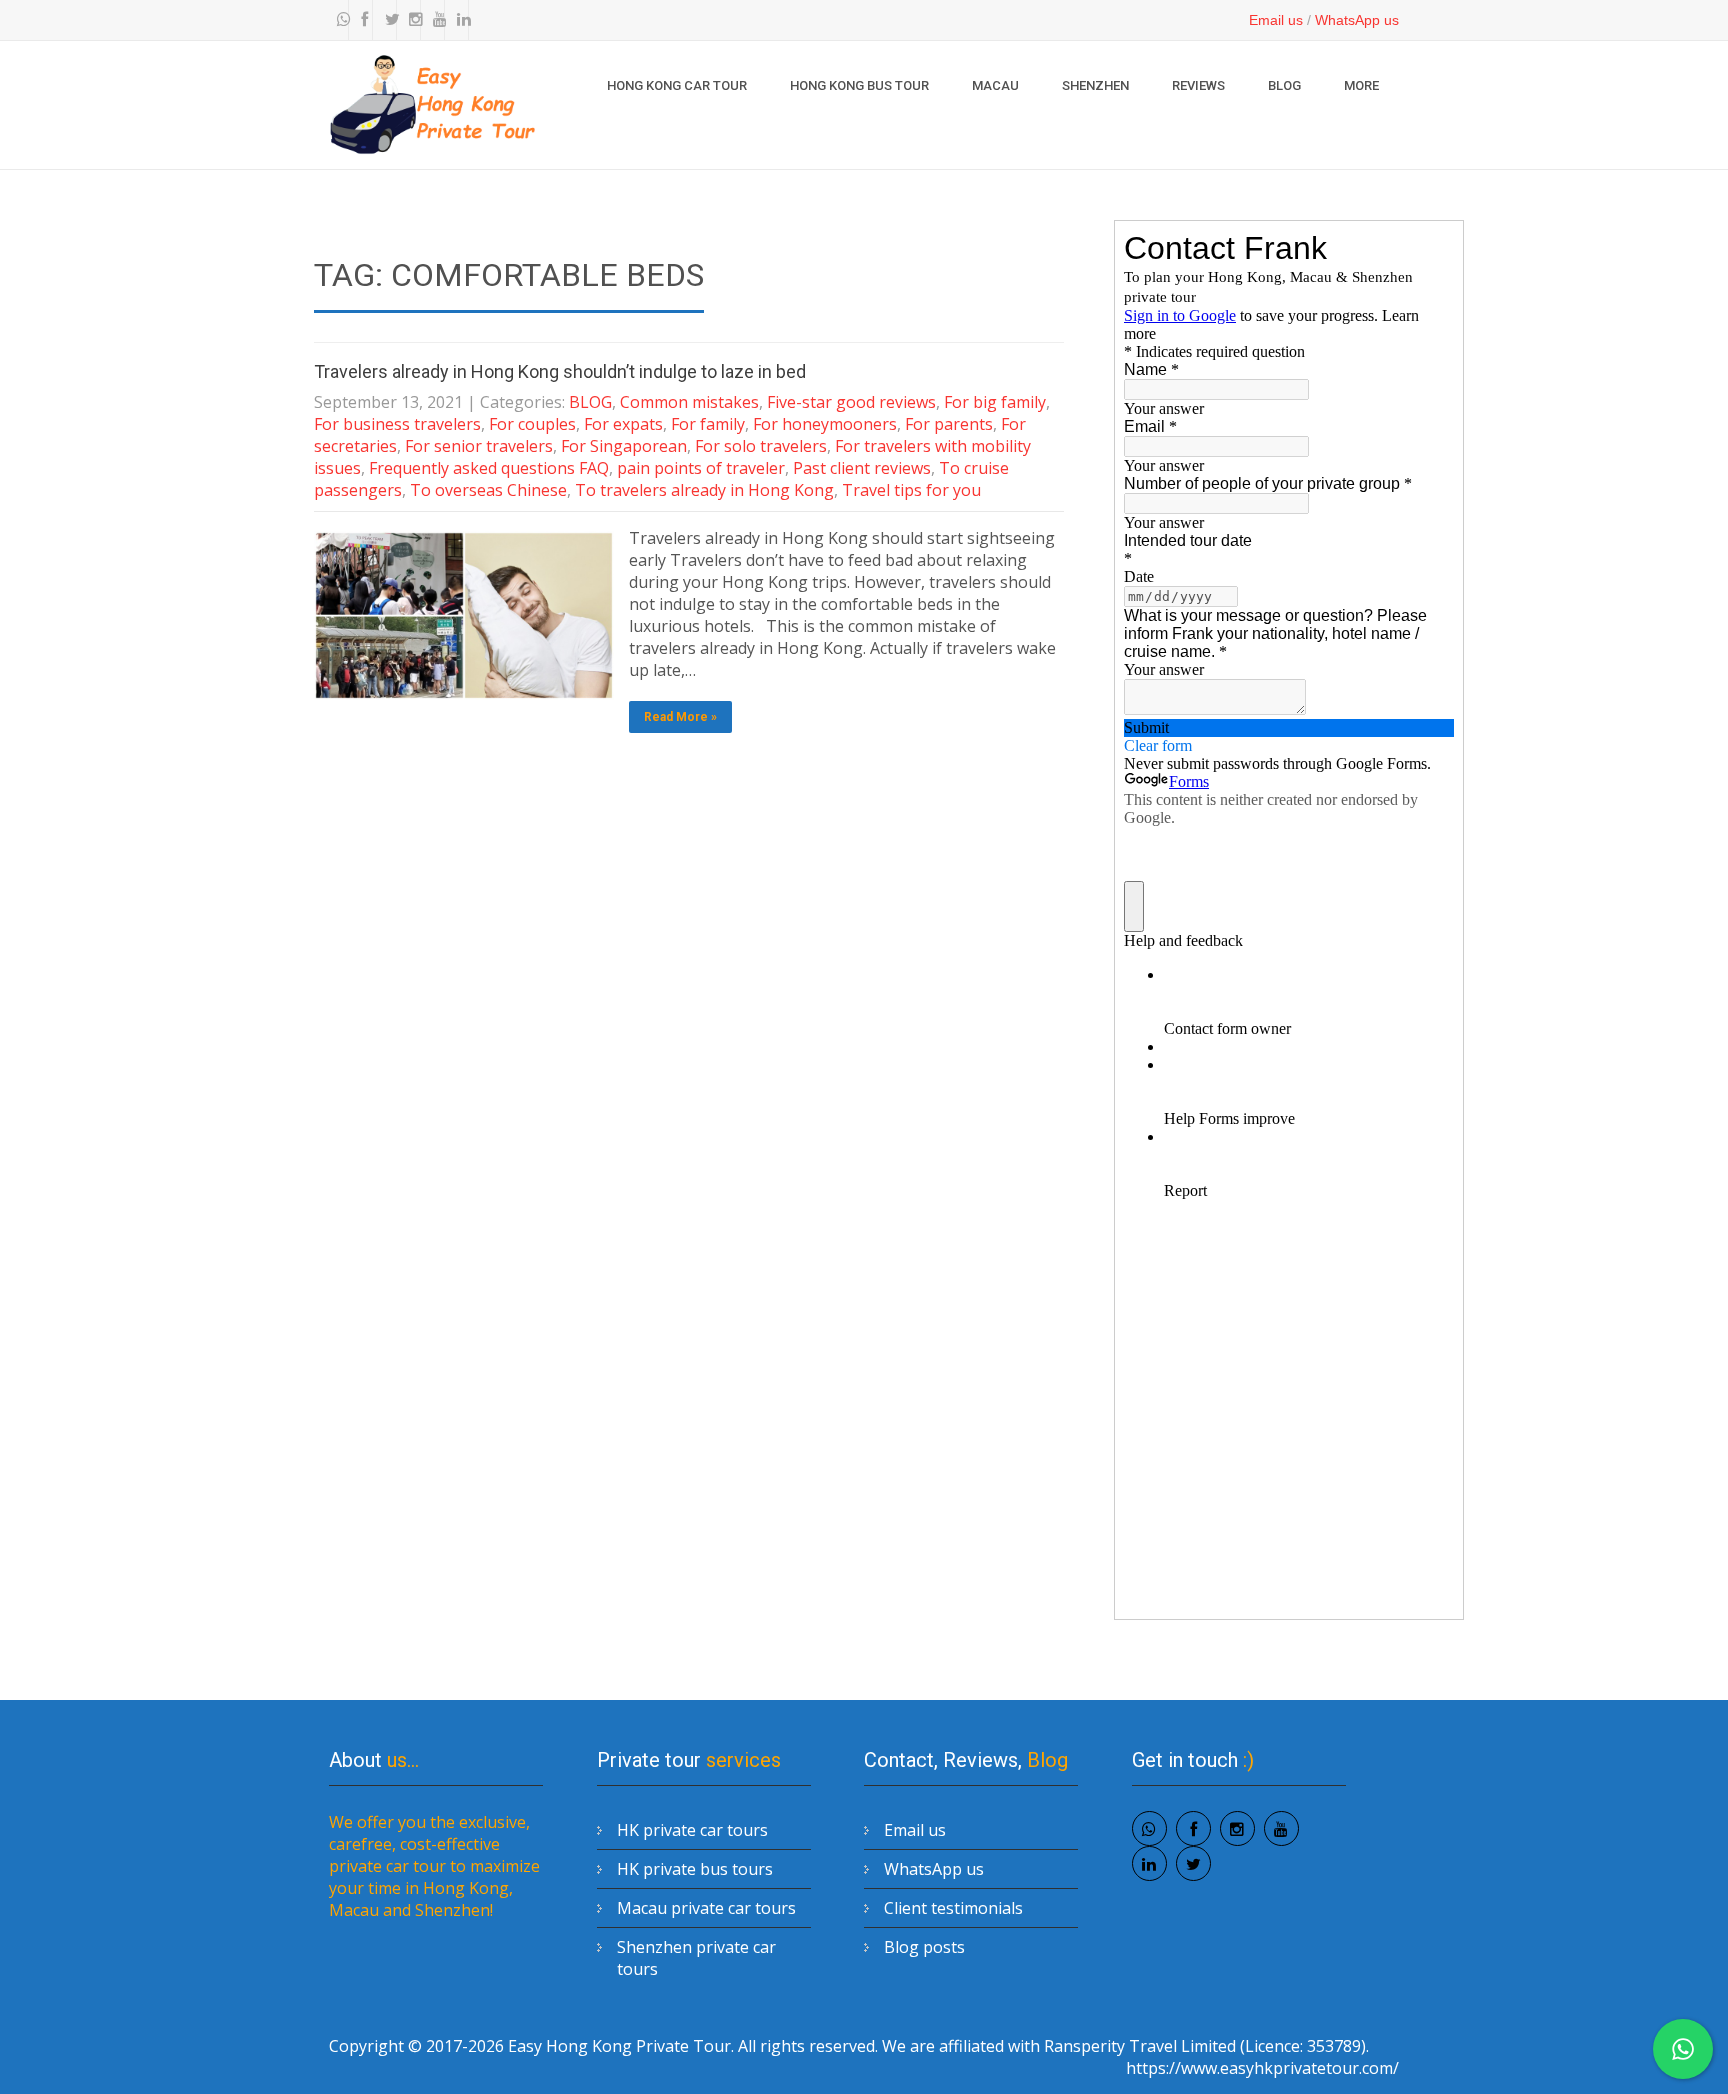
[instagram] (411, 20)
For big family (995, 402)
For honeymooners (825, 424)
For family (708, 424)
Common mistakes (689, 402)
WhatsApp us (1357, 20)
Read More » (680, 717)
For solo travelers (761, 446)
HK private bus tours (695, 1869)
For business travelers (397, 424)
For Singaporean (624, 446)
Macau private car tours (706, 1908)
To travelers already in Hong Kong (704, 490)
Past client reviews (862, 468)
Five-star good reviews (851, 402)
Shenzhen (1095, 85)
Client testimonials (953, 1908)
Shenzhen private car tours (696, 1958)
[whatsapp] (339, 20)
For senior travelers (479, 446)
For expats (623, 424)
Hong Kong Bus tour (859, 85)
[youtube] (435, 20)
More (1361, 85)
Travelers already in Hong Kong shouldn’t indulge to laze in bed (560, 371)
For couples (532, 424)
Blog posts (924, 1947)
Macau (995, 85)
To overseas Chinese (488, 490)
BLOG (1284, 85)
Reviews (1198, 85)
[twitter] (387, 20)
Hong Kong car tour (677, 85)
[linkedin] (459, 20)
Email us (1276, 20)
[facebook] (363, 20)
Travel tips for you (911, 490)
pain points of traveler (701, 468)
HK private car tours (692, 1830)
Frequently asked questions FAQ (489, 468)
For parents (949, 424)
